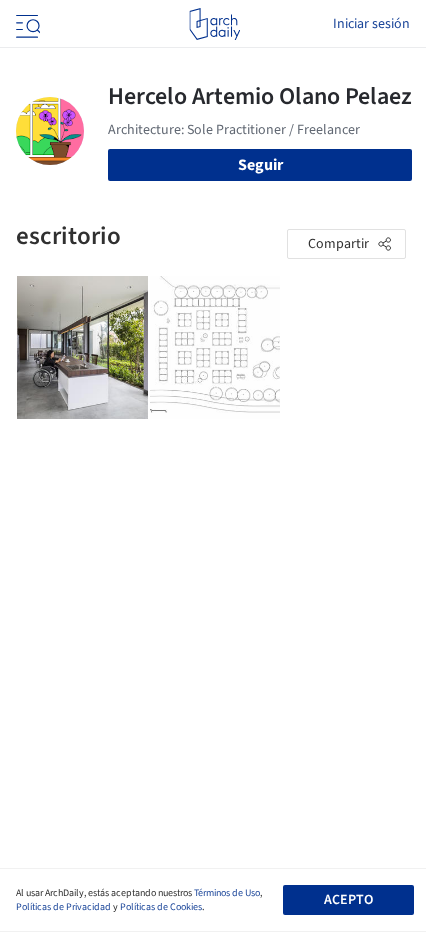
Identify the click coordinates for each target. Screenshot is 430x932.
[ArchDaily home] (214, 24)
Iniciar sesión (371, 24)
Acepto (348, 900)
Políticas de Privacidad (63, 907)
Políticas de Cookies (161, 907)
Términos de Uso (227, 893)
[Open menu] (26, 24)
